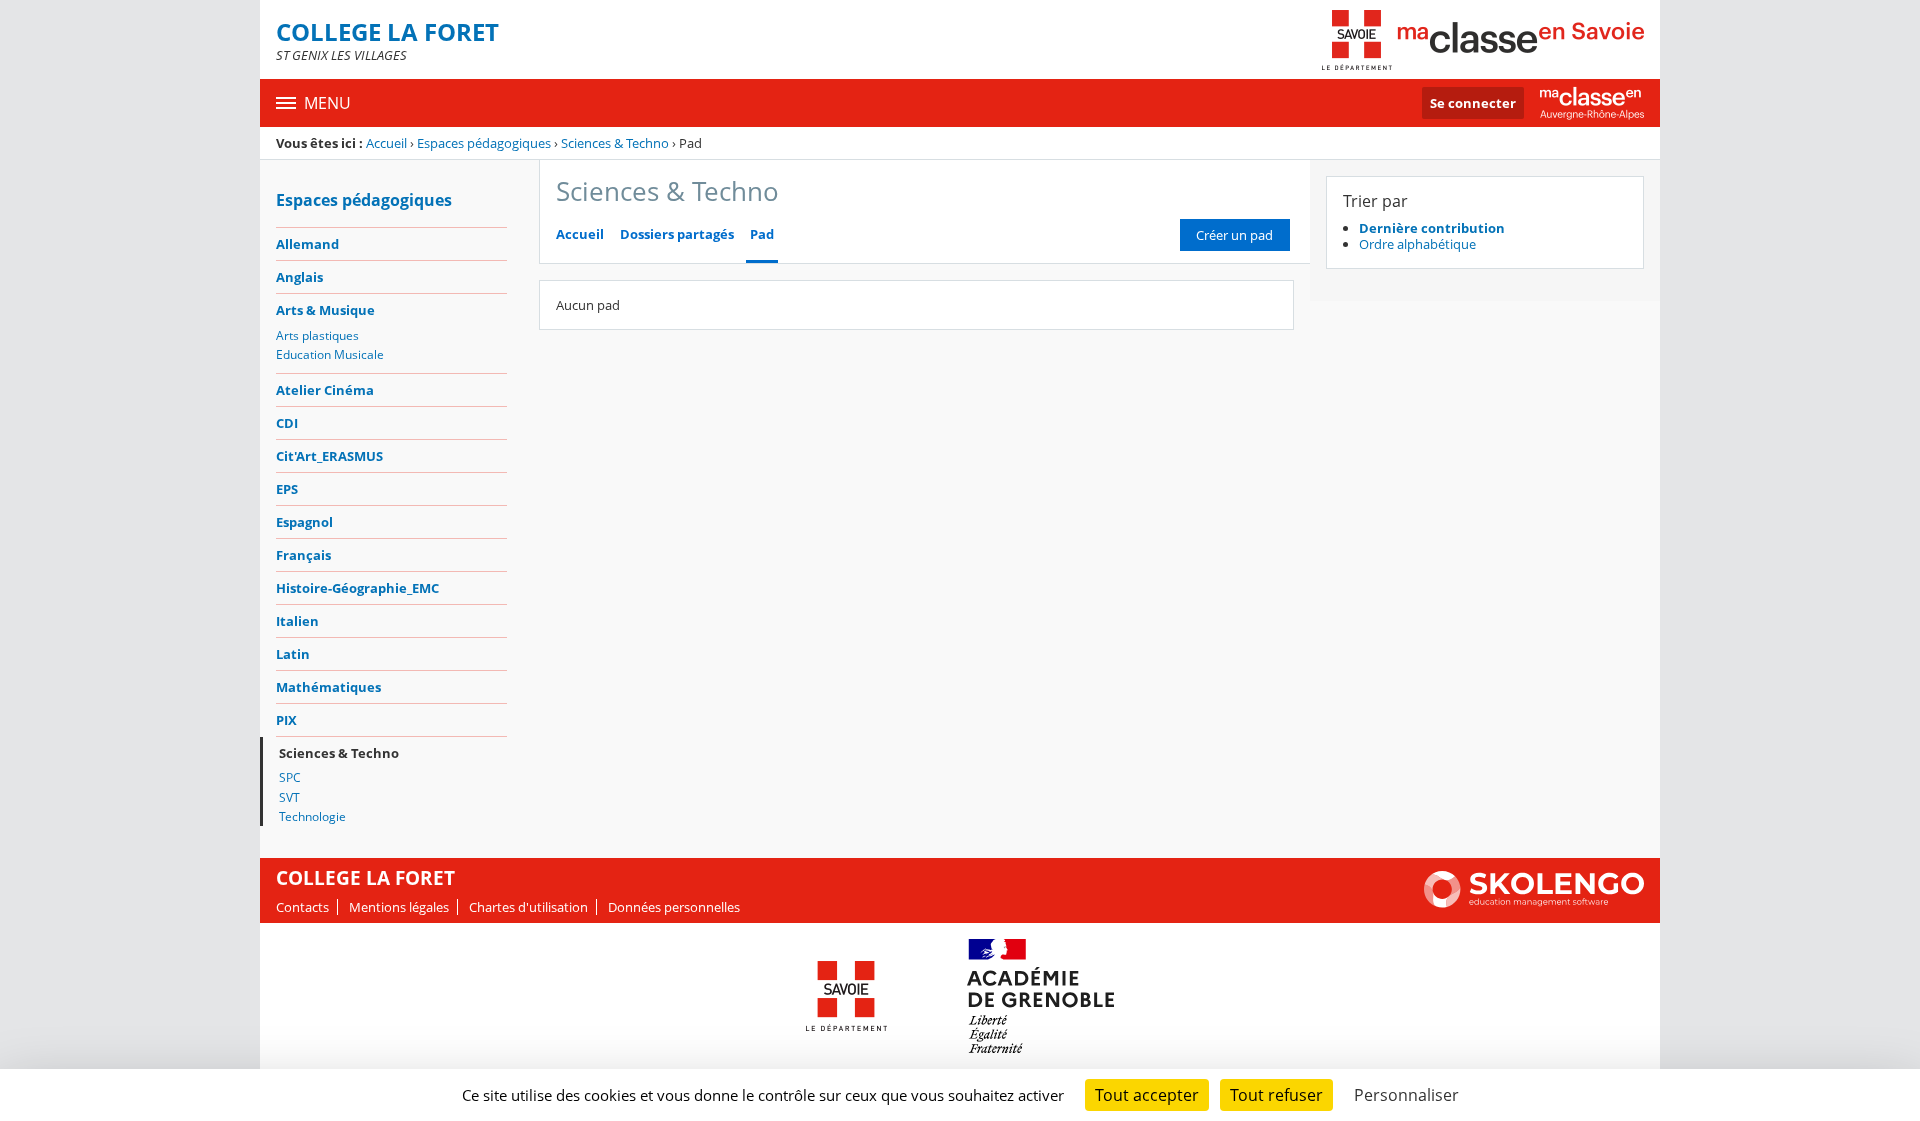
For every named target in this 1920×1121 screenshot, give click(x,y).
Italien (297, 621)
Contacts (302, 907)
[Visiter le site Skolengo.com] (1534, 903)
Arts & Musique (325, 310)
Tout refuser (1276, 1095)
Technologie (312, 816)
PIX (286, 720)
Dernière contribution (1432, 228)
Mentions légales (399, 907)
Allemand (307, 244)
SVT (289, 797)
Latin (293, 654)
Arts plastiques (317, 335)
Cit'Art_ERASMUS (329, 456)
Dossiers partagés (677, 234)
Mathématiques (328, 687)
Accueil (386, 143)
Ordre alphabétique (1417, 244)
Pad (762, 234)
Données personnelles (674, 907)
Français (303, 555)
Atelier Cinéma (325, 390)
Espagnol (304, 522)
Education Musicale (330, 354)
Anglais (299, 277)
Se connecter (1473, 103)
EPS (287, 489)
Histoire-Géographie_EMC (357, 588)
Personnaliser (1406, 1095)
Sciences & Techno (615, 143)
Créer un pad (1234, 235)
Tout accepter (1147, 1095)
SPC (290, 777)
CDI (287, 423)
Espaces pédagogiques (484, 143)
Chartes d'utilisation (528, 907)
